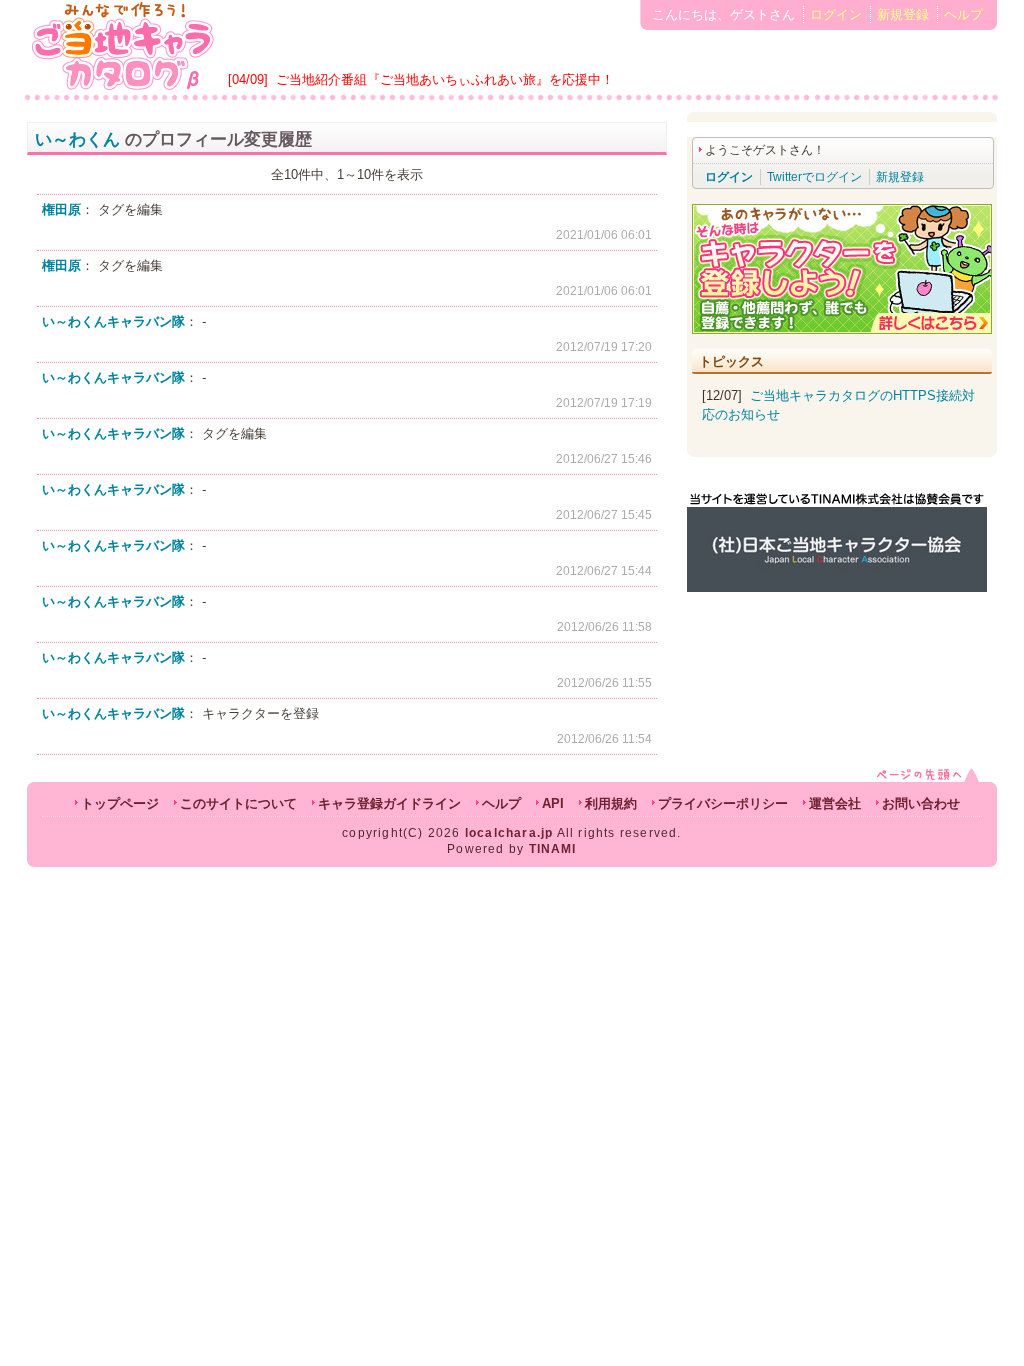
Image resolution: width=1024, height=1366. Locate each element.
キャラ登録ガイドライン (389, 803)
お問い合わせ (921, 803)
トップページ (120, 803)
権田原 (61, 209)
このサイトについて (238, 803)
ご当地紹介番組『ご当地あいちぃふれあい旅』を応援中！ (445, 79)
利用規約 (611, 803)
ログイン (836, 14)
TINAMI (553, 849)
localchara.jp (509, 833)
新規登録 (903, 14)
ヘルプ (963, 14)
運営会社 (835, 803)
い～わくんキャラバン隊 (113, 321)
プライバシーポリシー (723, 803)
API (553, 803)
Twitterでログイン (814, 177)
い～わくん (77, 139)
